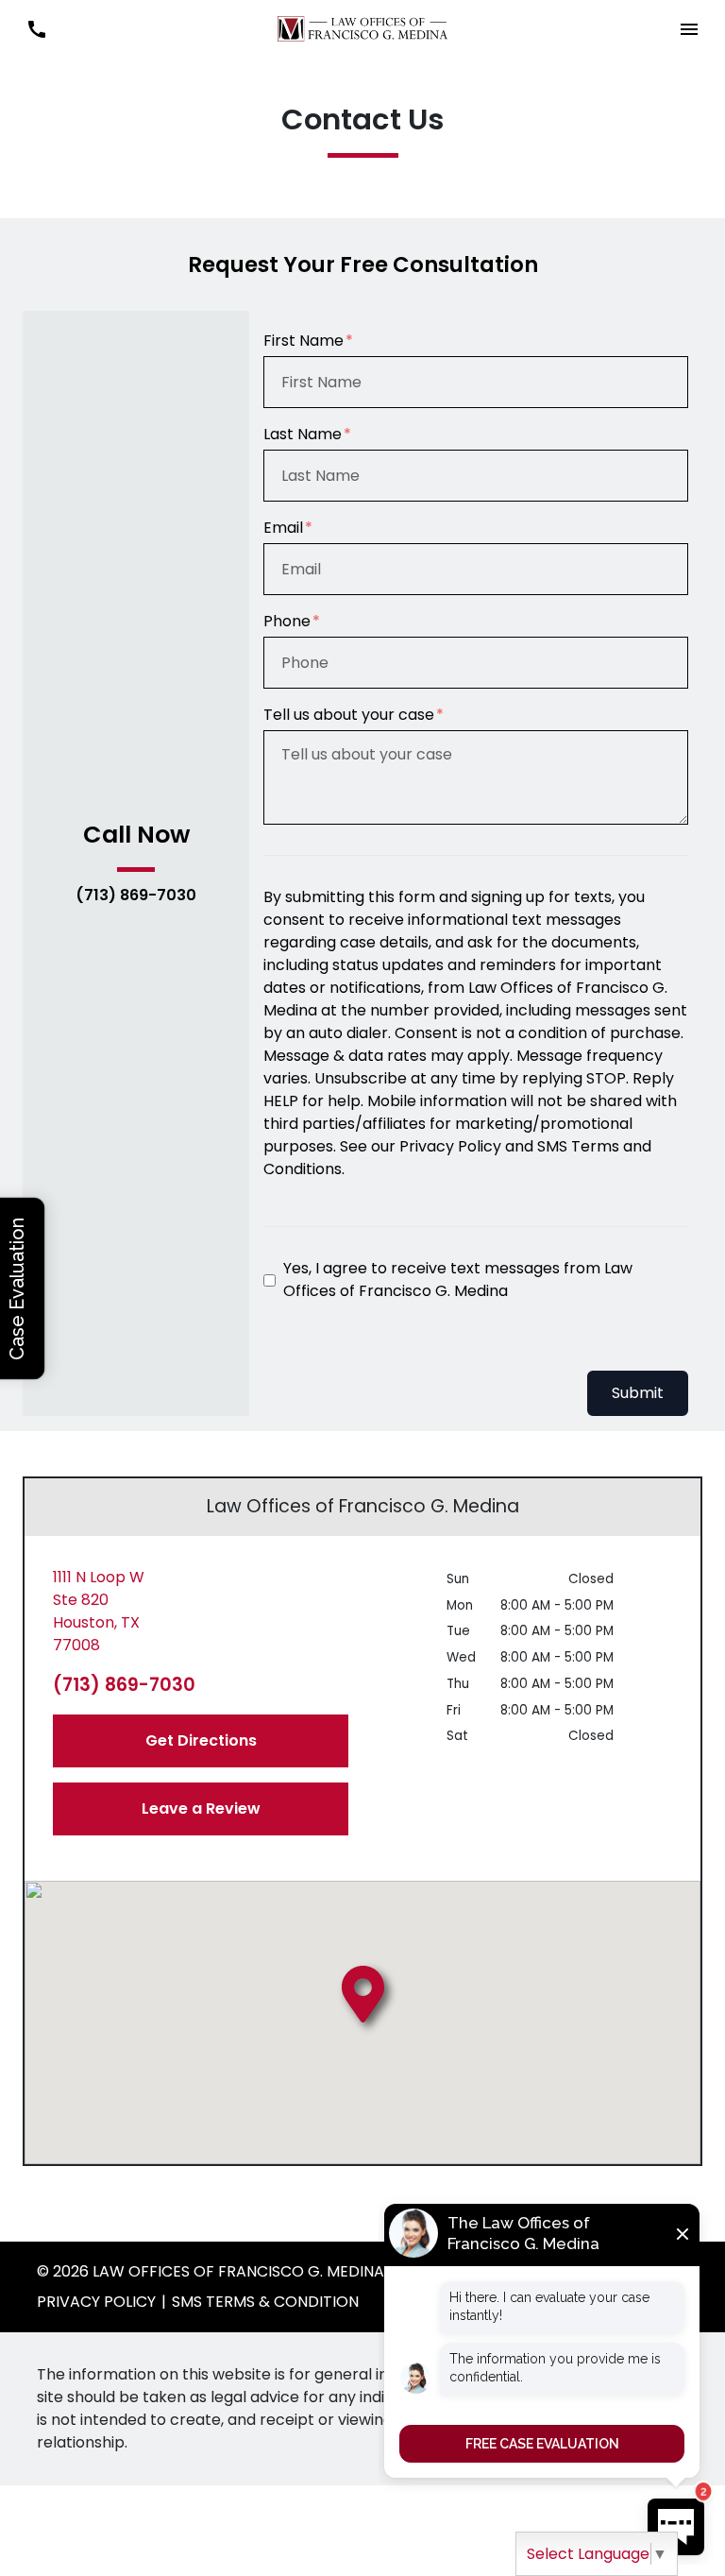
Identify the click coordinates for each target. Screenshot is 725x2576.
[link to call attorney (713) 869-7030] (36, 29)
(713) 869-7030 (136, 896)
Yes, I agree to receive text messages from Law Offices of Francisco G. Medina (458, 1279)
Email (283, 528)
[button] (689, 29)
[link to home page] (362, 28)
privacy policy (96, 2302)
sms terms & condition (265, 2302)
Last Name (303, 434)
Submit (638, 1393)
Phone (287, 621)
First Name (303, 341)
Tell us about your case (349, 715)
